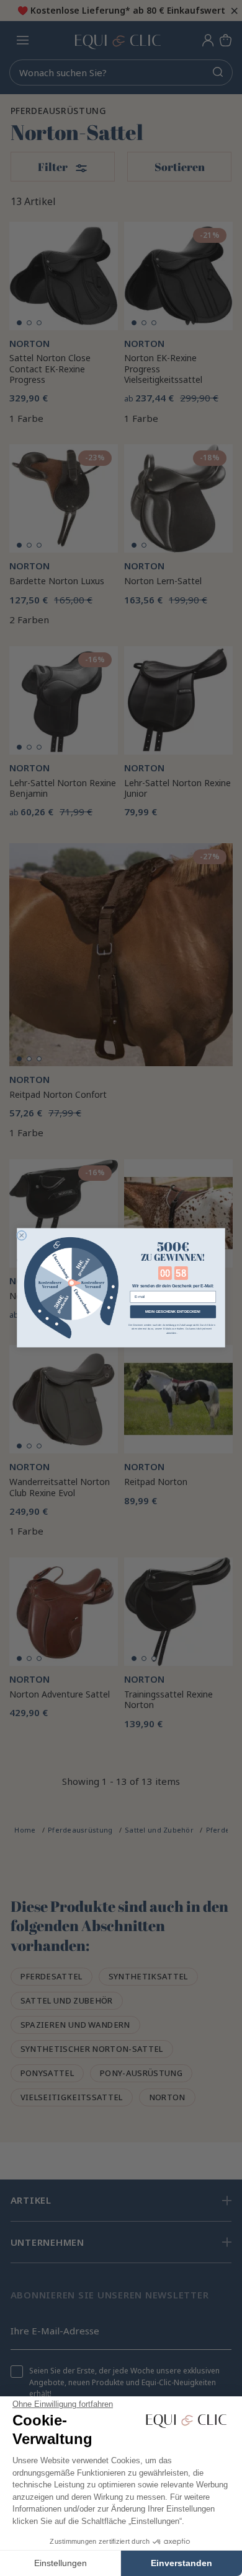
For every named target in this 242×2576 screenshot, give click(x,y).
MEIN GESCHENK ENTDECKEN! (173, 1312)
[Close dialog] (21, 1236)
